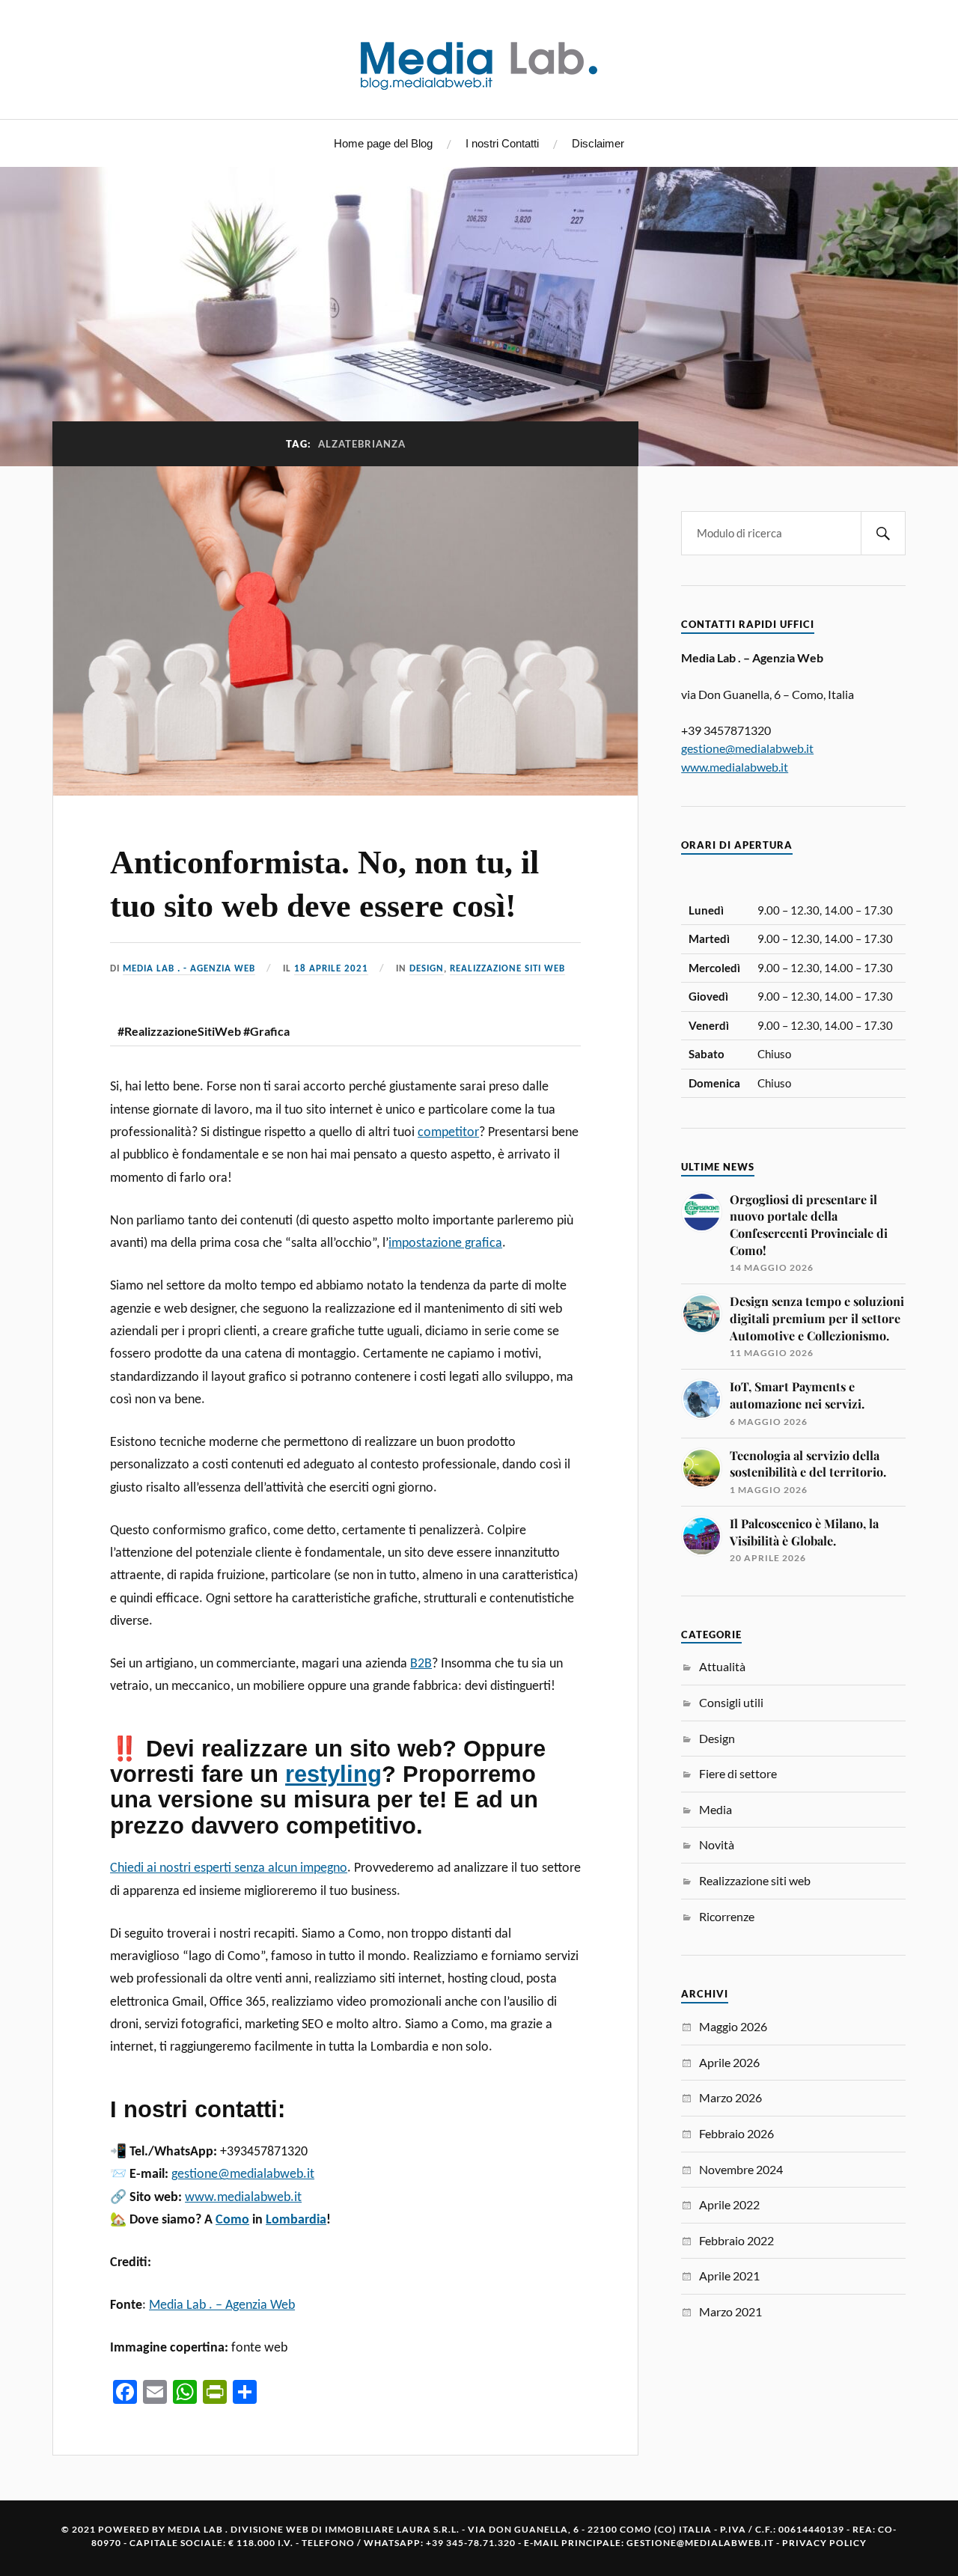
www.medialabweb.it (243, 2198)
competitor (448, 1133)
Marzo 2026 (730, 2097)
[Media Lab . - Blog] (479, 58)
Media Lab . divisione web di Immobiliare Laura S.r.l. (314, 2529)
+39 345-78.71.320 (471, 2543)
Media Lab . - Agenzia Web (189, 969)
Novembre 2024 (741, 2169)
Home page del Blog (383, 143)
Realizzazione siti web (507, 969)
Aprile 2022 (729, 2204)
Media (716, 1809)
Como (232, 2220)
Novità (717, 1844)
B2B (421, 1664)
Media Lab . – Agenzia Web (222, 2305)
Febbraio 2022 (736, 2240)
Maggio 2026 (733, 2026)
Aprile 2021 (729, 2276)
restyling (333, 1774)
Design (427, 969)
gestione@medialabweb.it (243, 2174)
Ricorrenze (727, 1916)
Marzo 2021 (730, 2311)
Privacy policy (824, 2543)
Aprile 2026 (729, 2062)
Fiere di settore (738, 1773)
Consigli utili (731, 1702)
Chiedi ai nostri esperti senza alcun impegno (229, 1868)
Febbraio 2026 (736, 2133)
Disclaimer (598, 143)
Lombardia (296, 2220)
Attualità (722, 1666)
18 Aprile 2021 (331, 969)
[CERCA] (883, 533)
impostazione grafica (445, 1243)
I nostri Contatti (502, 143)
